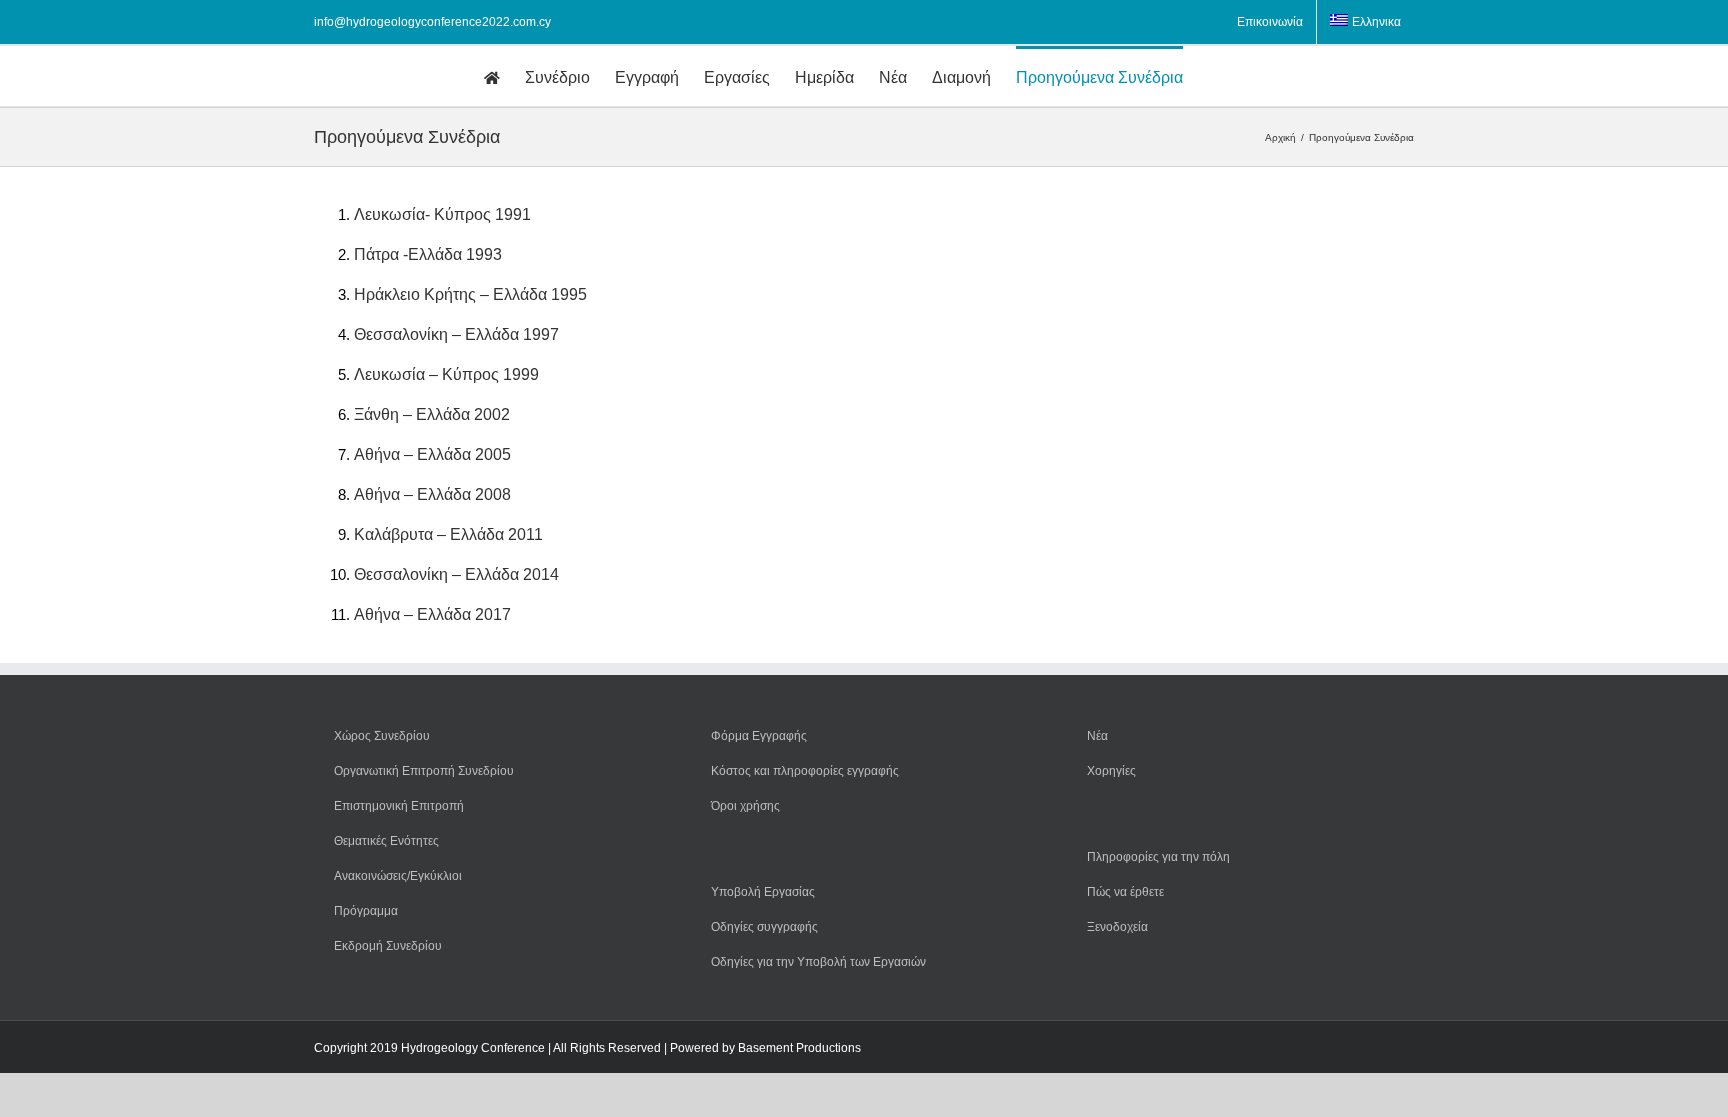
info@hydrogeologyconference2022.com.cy (432, 22)
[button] (1214, 76)
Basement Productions (799, 1048)
